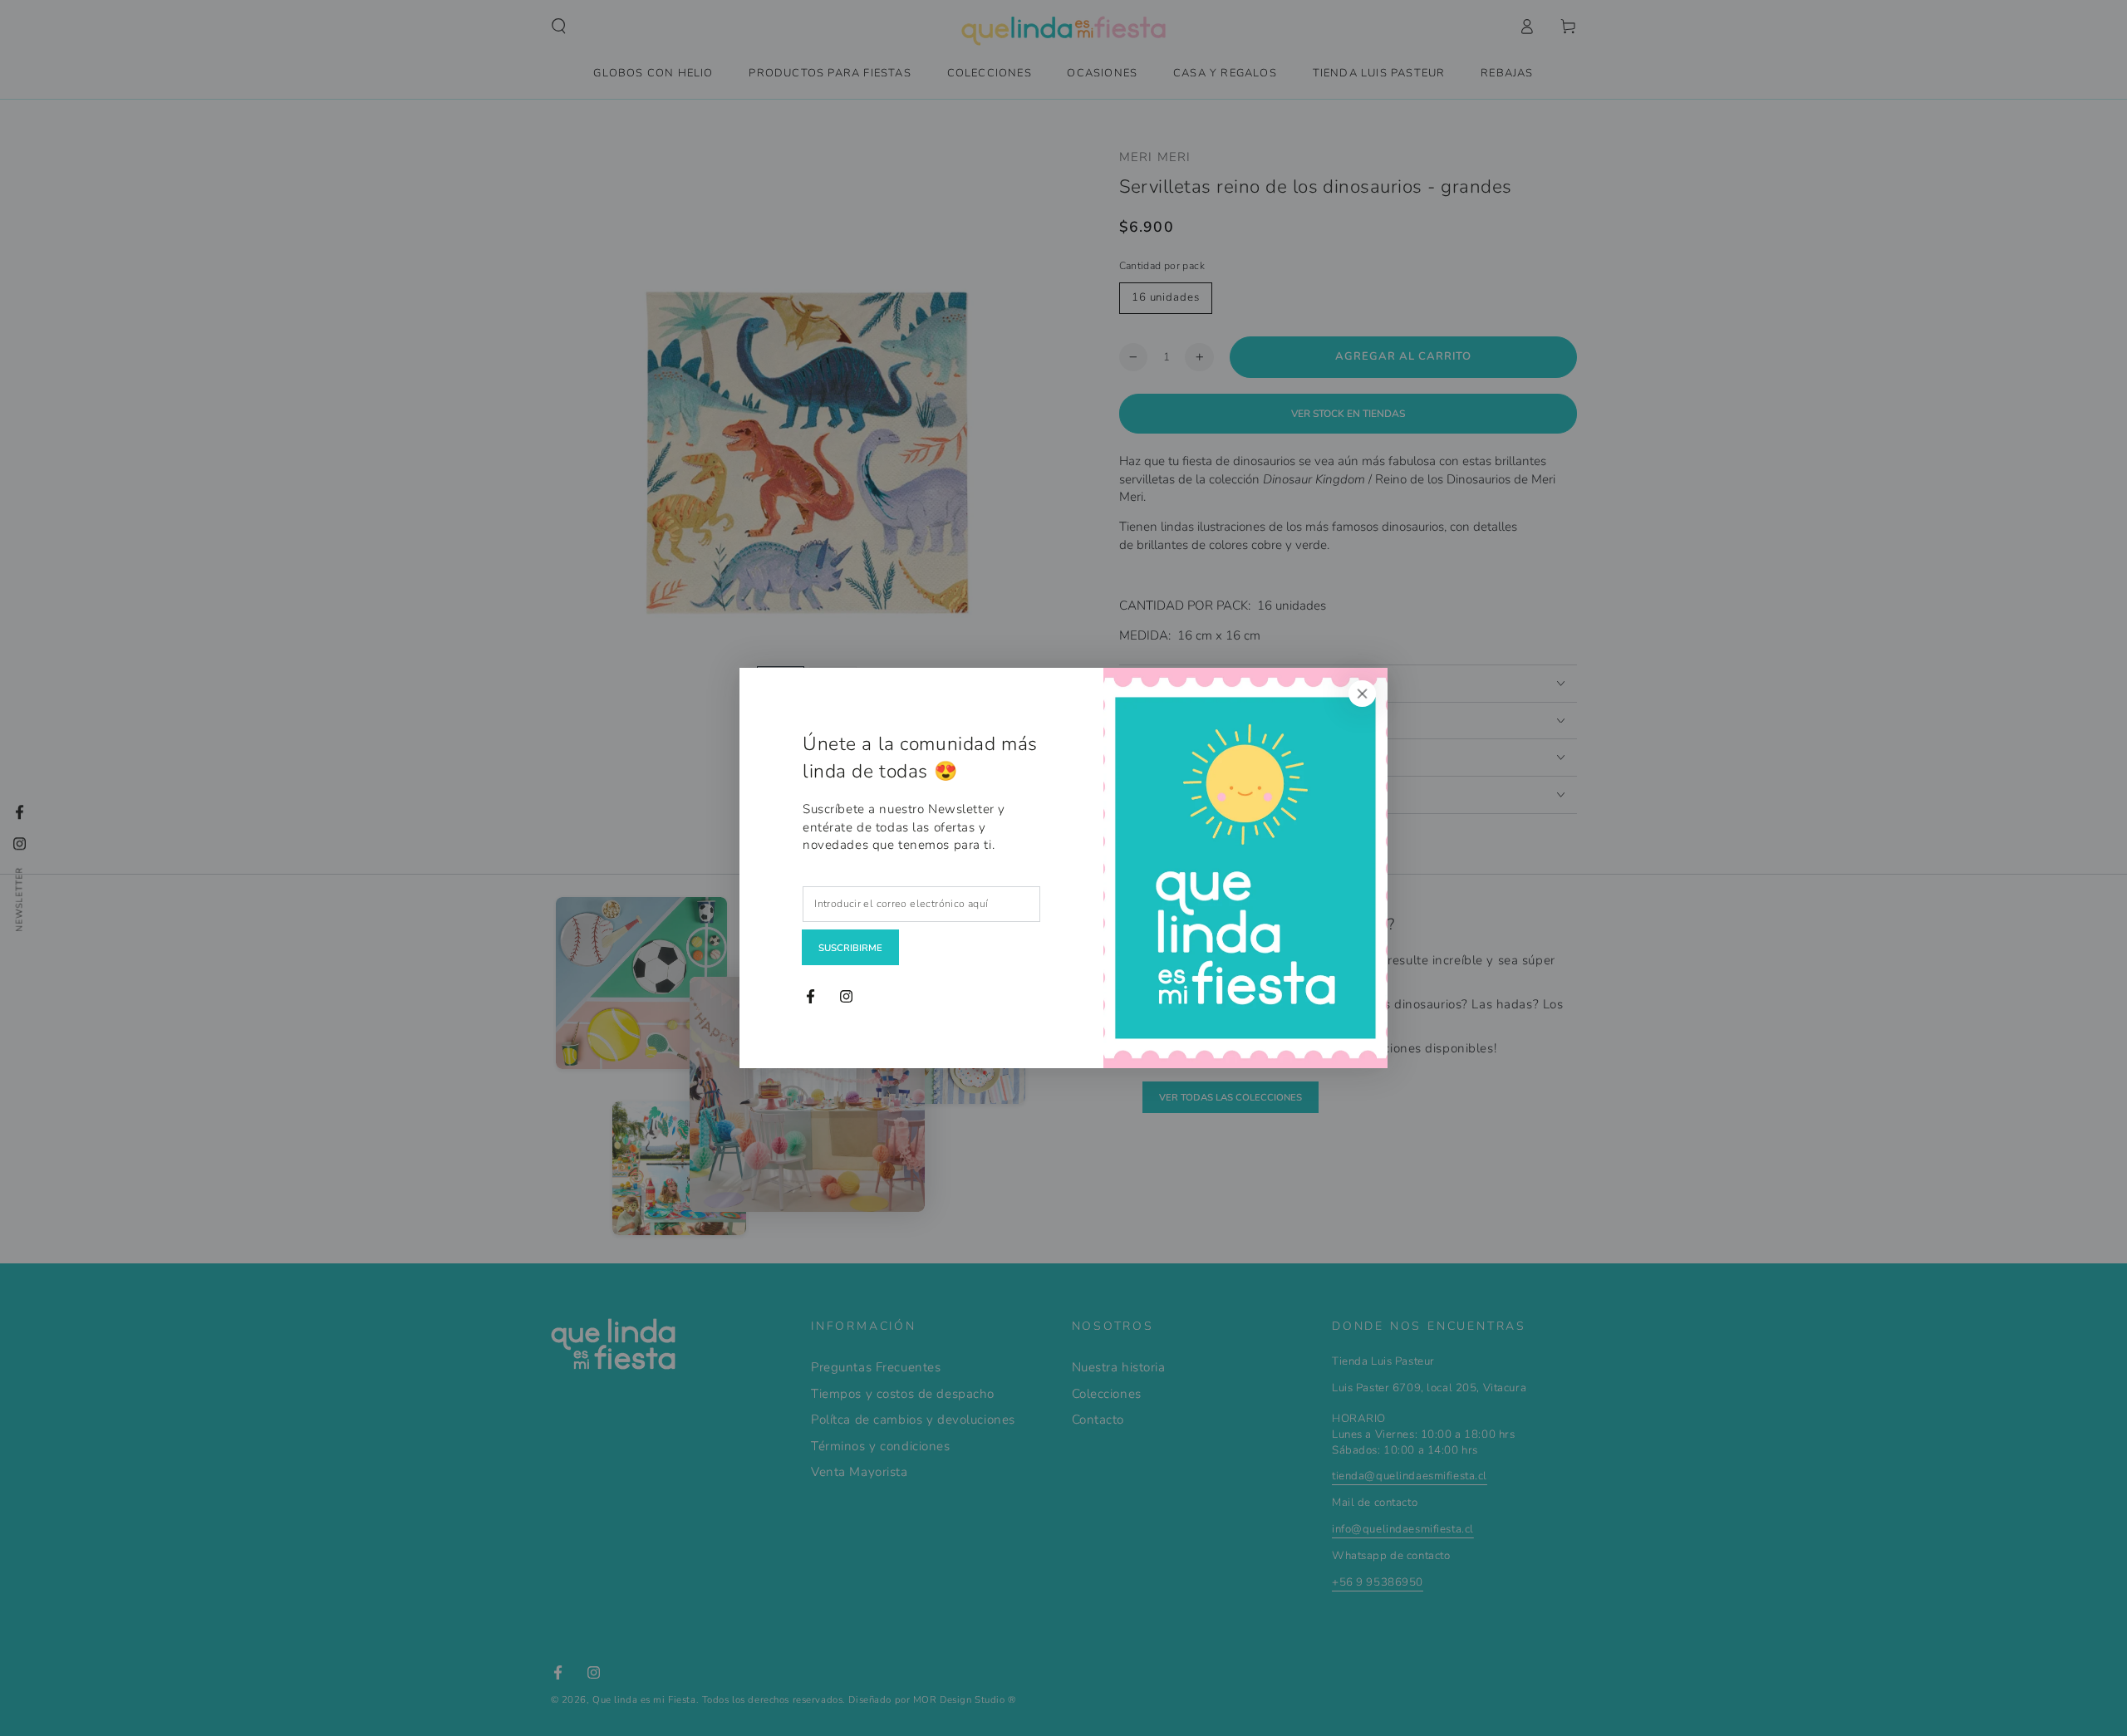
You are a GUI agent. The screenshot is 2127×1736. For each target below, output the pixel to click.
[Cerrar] (1363, 694)
